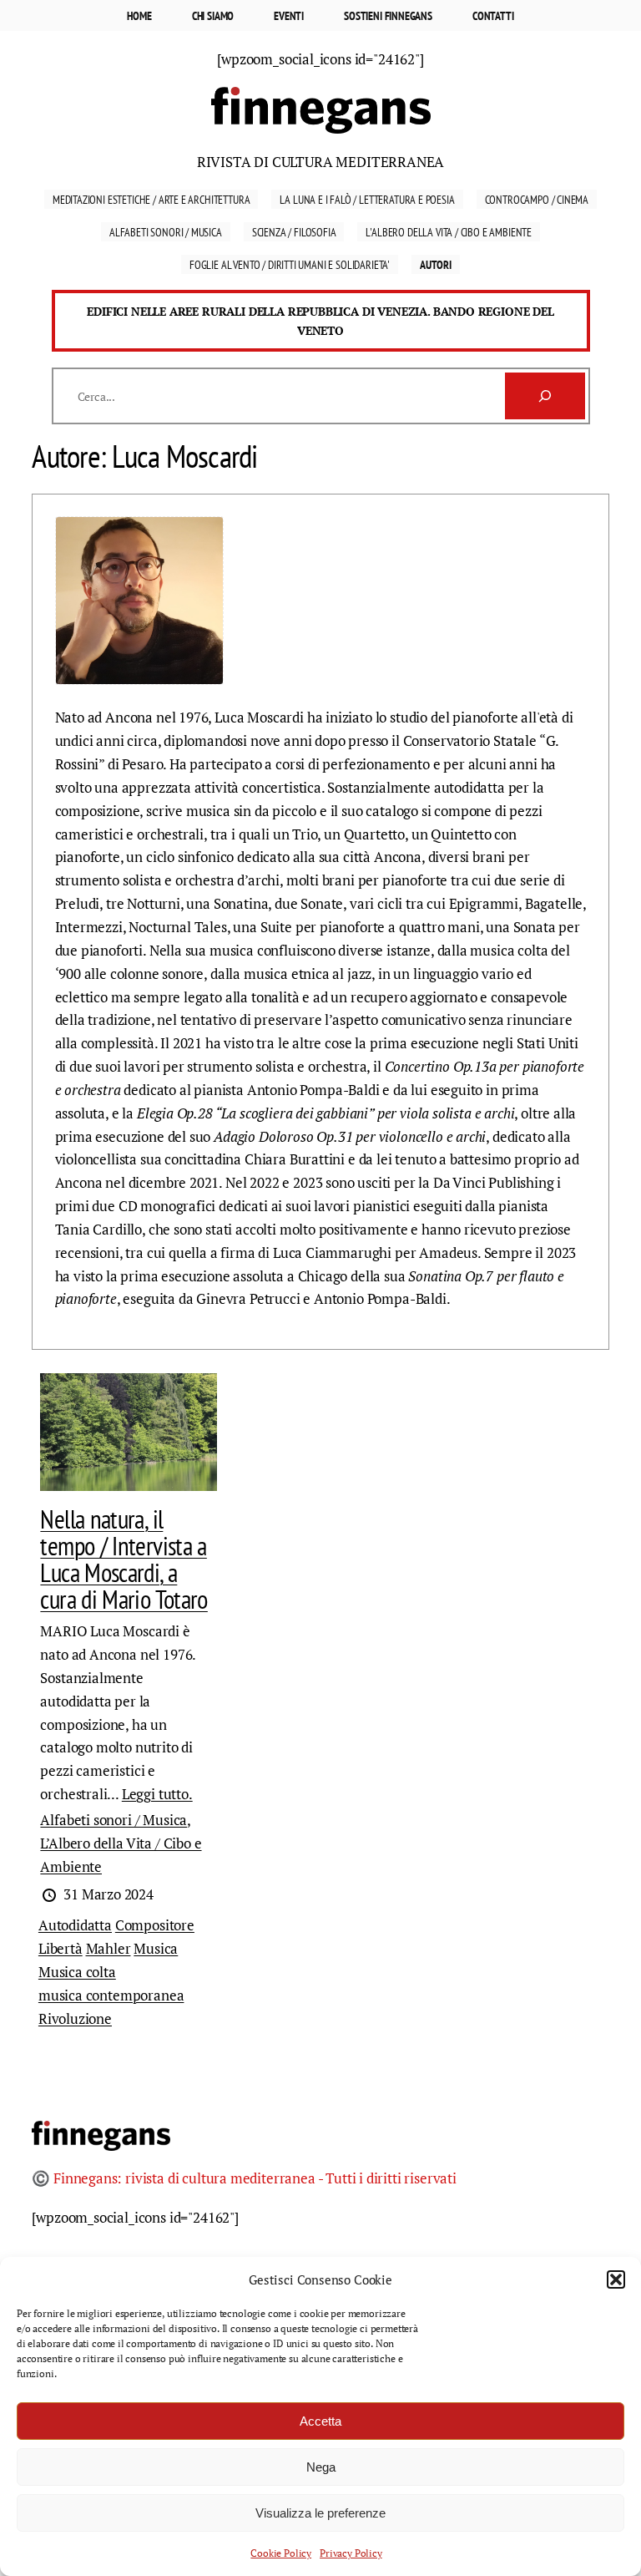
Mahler (109, 1948)
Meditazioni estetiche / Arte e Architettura (151, 199)
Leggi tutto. (157, 1794)
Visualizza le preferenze (320, 2513)
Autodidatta (75, 1925)
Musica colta (77, 1972)
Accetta (320, 2421)
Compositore (155, 1925)
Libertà (61, 1948)
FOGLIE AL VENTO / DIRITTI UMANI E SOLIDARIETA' (290, 264)
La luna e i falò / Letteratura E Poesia (367, 199)
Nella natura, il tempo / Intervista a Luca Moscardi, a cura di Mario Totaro (124, 1559)
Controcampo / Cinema (537, 199)
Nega (321, 2467)
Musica (156, 1948)
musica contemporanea (111, 1995)
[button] (616, 2279)
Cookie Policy (281, 2553)
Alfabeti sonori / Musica (166, 232)
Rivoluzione (75, 2018)
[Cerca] (545, 396)
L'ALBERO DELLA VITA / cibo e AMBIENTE (449, 232)
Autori (436, 264)
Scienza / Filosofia (294, 232)
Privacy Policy (351, 2553)
